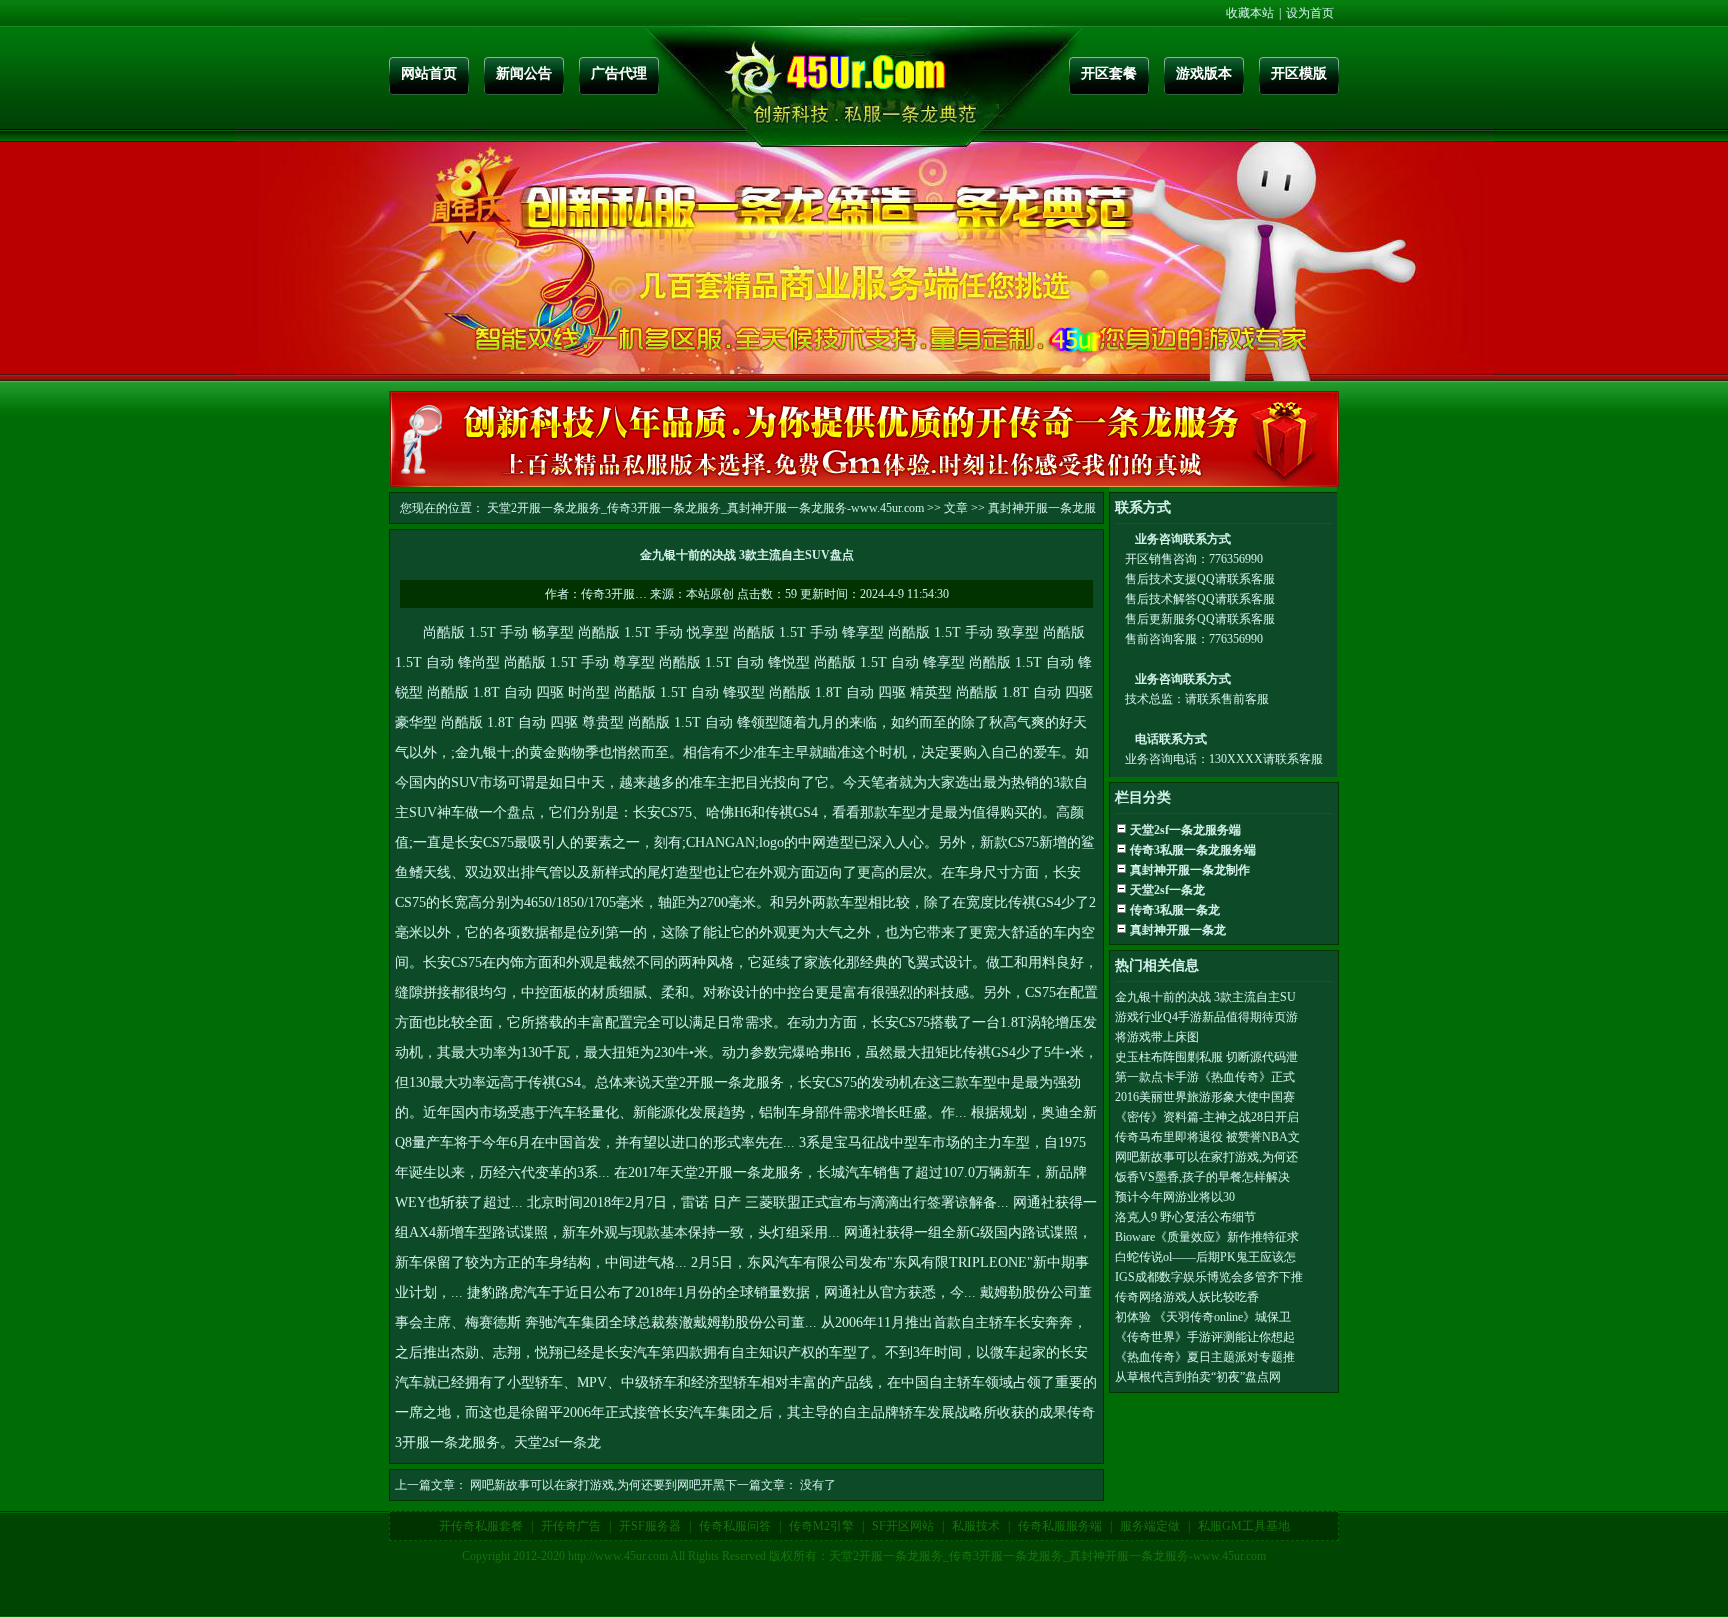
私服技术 (976, 1526)
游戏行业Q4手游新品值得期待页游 (1206, 1017)
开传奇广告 (571, 1526)
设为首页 (1310, 13)
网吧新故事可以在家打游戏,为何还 (1206, 1157)
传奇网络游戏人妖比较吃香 (1187, 1297)
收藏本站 (1250, 13)
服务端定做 (1150, 1526)
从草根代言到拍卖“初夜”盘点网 (1198, 1377)
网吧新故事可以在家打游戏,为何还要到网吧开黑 (597, 1485)
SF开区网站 (903, 1526)
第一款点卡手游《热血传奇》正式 (1205, 1077)
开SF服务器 (650, 1526)
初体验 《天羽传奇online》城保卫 (1203, 1317)
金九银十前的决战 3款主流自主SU (1205, 997)
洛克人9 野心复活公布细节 (1185, 1217)
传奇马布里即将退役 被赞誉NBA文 (1207, 1137)
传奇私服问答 (735, 1526)
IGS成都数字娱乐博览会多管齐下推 (1209, 1277)
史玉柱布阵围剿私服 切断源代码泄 (1206, 1057)
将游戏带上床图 (1157, 1037)
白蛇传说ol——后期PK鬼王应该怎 (1205, 1257)
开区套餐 (1109, 73)
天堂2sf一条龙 (557, 1442)
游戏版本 (1204, 73)
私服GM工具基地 (1244, 1526)
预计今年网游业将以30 (1175, 1197)
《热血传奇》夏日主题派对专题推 (1205, 1357)
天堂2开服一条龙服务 (717, 1082)
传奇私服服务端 (1060, 1526)
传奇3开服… (614, 594)
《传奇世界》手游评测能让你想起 (1205, 1337)
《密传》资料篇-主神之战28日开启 (1207, 1117)
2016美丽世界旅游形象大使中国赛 (1205, 1097)
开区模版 (1299, 73)
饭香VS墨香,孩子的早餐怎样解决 (1202, 1177)
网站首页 (429, 73)
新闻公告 (524, 73)
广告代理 (619, 73)
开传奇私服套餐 (481, 1526)
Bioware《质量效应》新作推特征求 (1207, 1237)
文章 (956, 508)
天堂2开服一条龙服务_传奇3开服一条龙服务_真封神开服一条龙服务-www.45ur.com (705, 508)
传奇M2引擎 (821, 1526)
